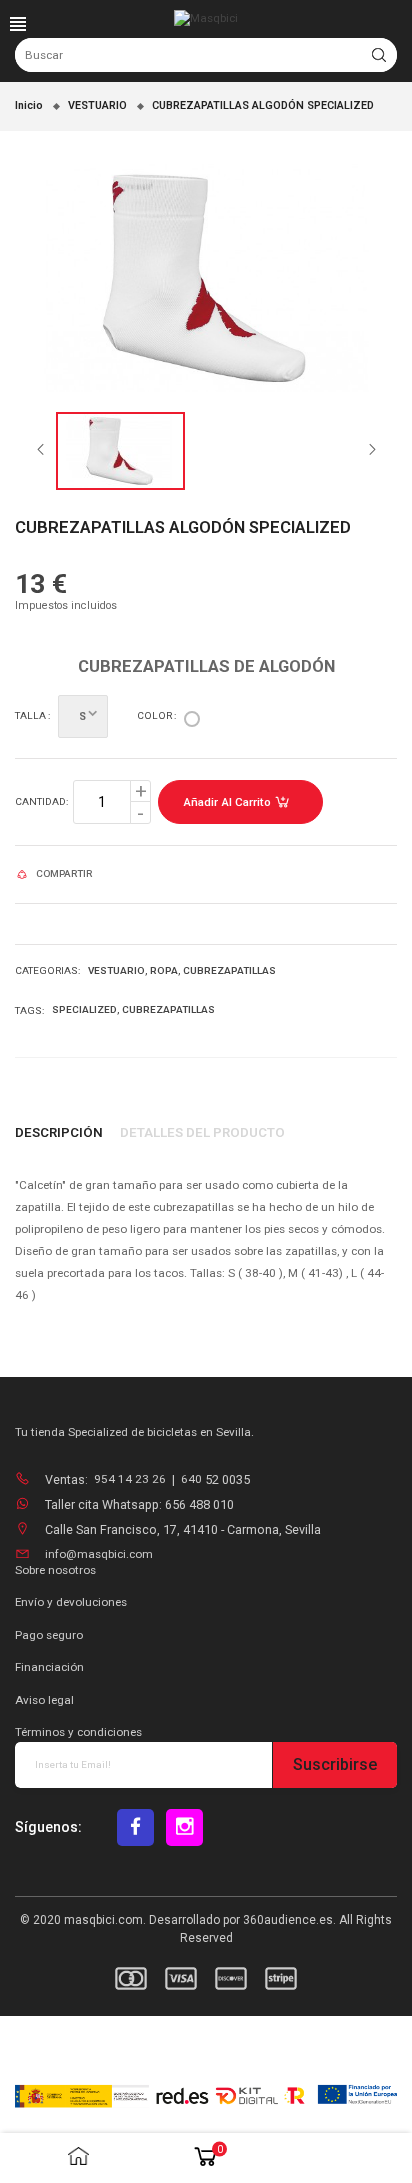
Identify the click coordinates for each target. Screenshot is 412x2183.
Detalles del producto (202, 1132)
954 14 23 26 (130, 1479)
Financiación (49, 1667)
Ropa (164, 970)
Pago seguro (49, 1635)
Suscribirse (335, 1764)
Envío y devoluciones (71, 1602)
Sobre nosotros (55, 1570)
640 (193, 1479)
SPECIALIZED (84, 1009)
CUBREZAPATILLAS (229, 970)
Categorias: (47, 970)
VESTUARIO (116, 970)
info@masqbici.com (99, 1554)
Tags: (29, 1010)
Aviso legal (44, 1700)
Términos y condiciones (78, 1732)
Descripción (59, 1132)
